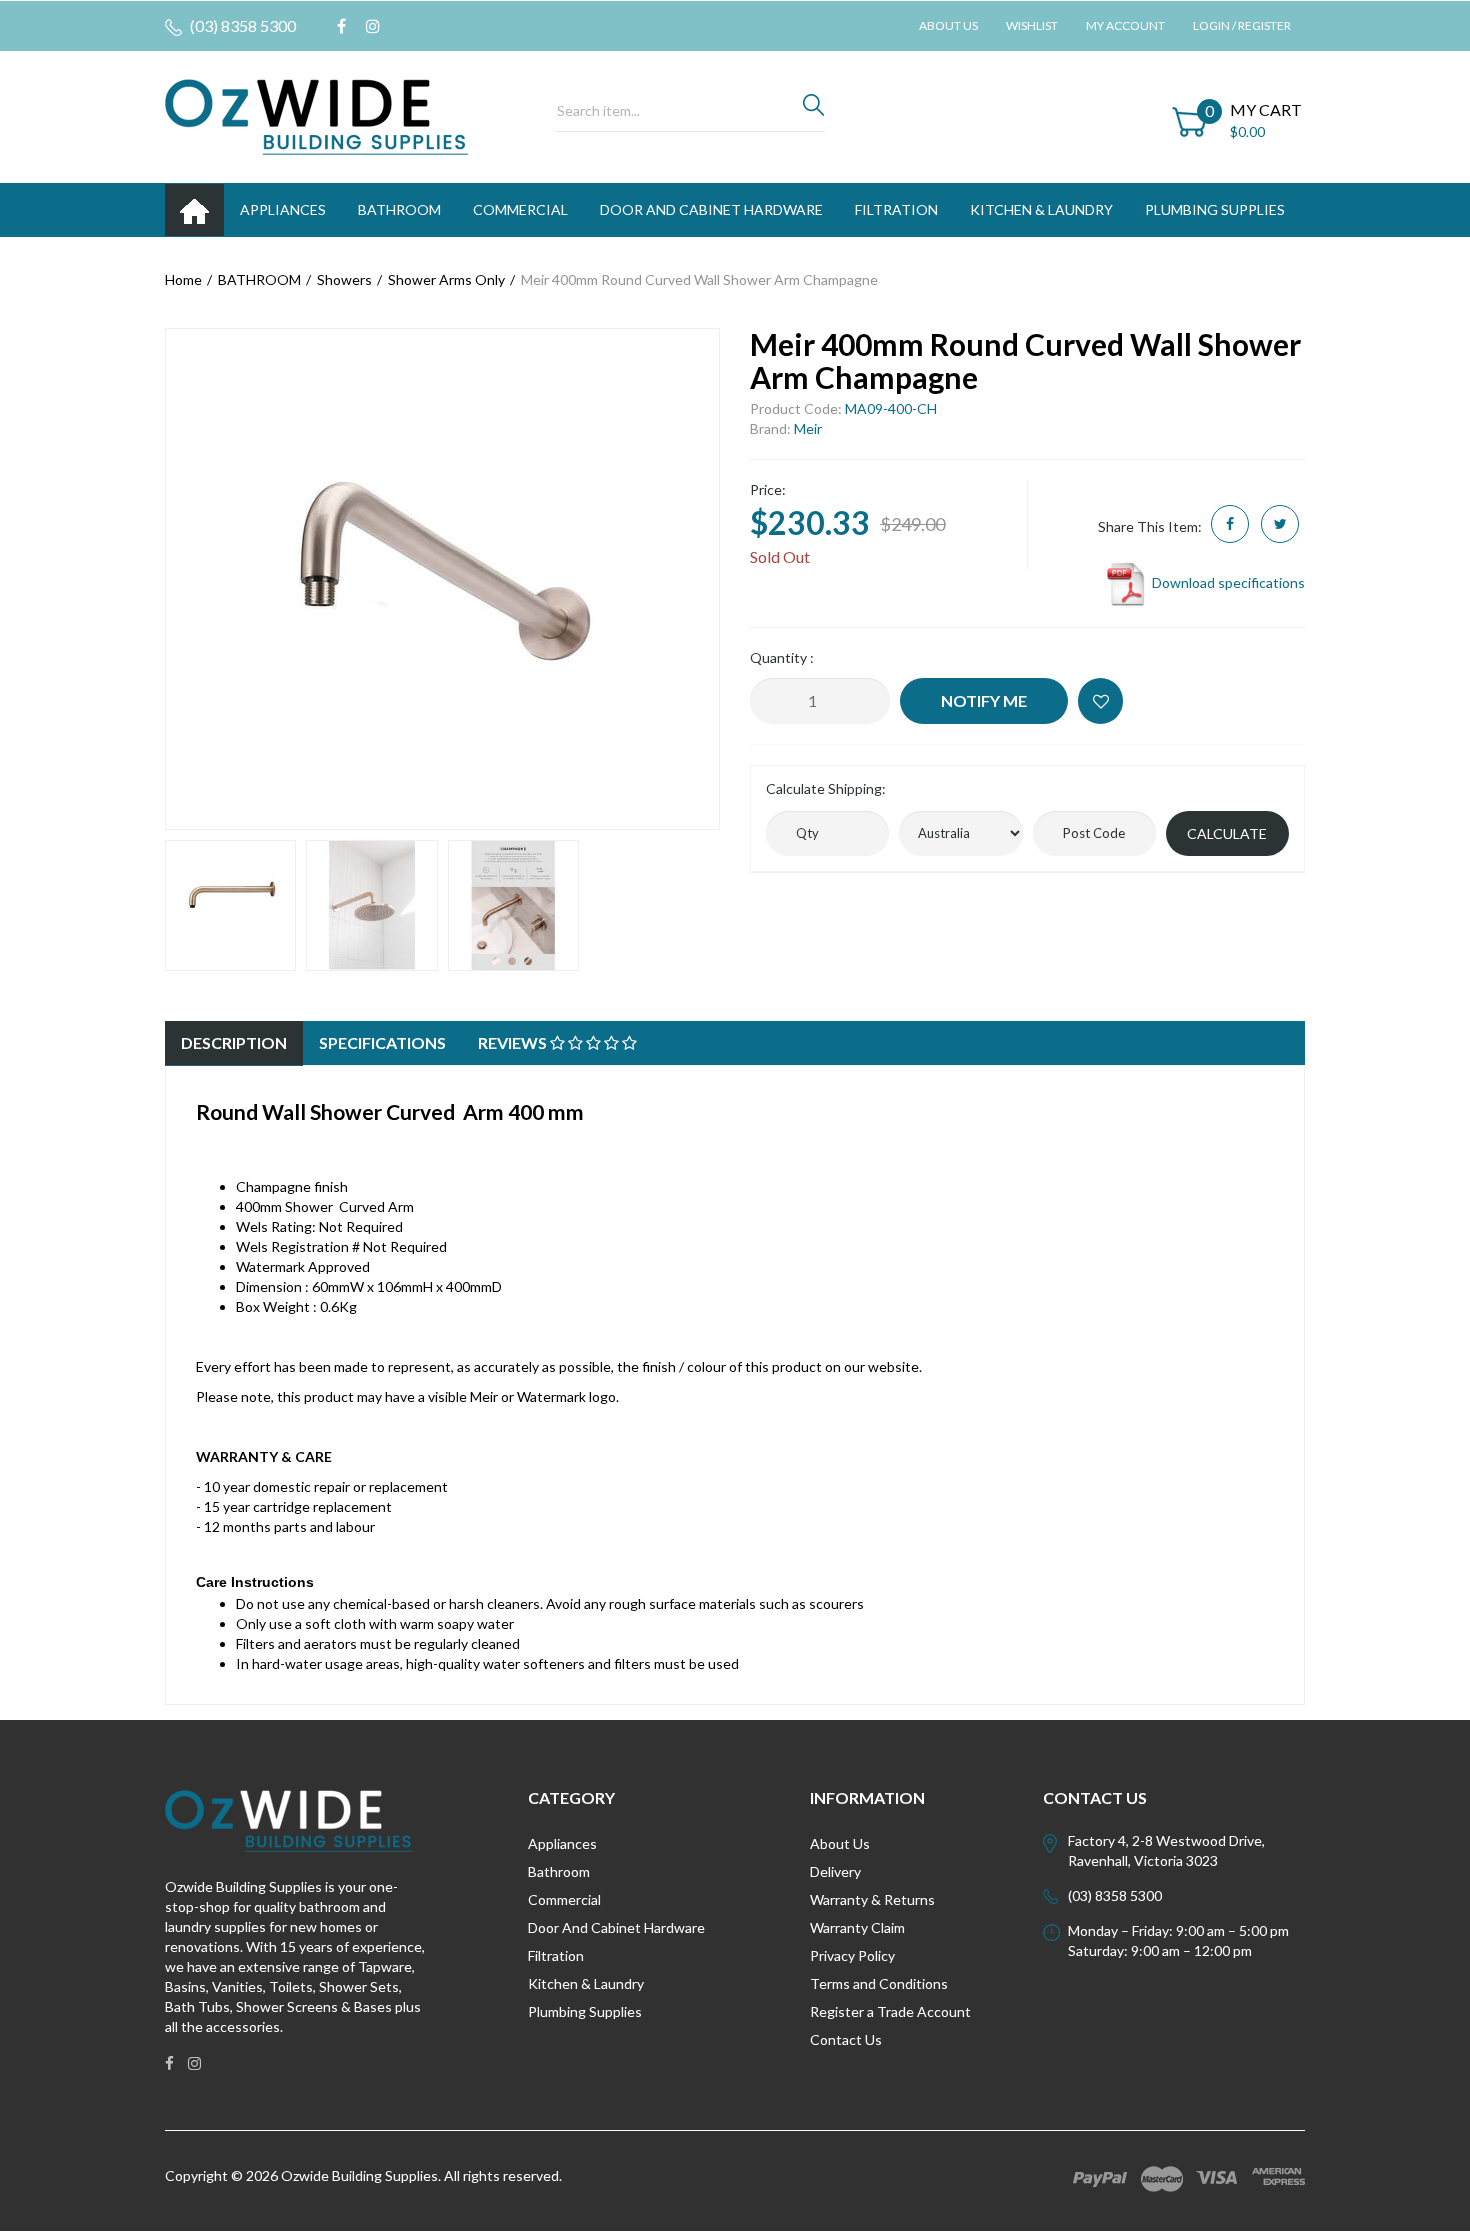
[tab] (234, 1043)
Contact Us (846, 2039)
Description (234, 1042)
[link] (341, 26)
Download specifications (1227, 582)
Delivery (835, 1871)
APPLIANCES (283, 209)
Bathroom (559, 1871)
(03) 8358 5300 (241, 25)
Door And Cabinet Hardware (616, 1927)
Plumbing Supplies (585, 2011)
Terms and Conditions (879, 1983)
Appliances (562, 1843)
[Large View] (230, 905)
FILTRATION (896, 209)
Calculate (1227, 833)
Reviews (514, 1042)
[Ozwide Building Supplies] (316, 115)
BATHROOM (399, 209)
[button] (1100, 701)
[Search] (813, 110)
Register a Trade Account (890, 2011)
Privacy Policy (852, 1955)
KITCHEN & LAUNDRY (1041, 209)
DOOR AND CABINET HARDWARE (711, 209)
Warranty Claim (857, 1927)
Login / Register (1242, 25)
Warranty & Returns (872, 1899)
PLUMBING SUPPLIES (1215, 209)
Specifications (382, 1042)
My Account (1125, 25)
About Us (948, 25)
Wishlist (1032, 25)
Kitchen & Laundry (586, 1983)
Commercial (520, 209)
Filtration (556, 1955)
